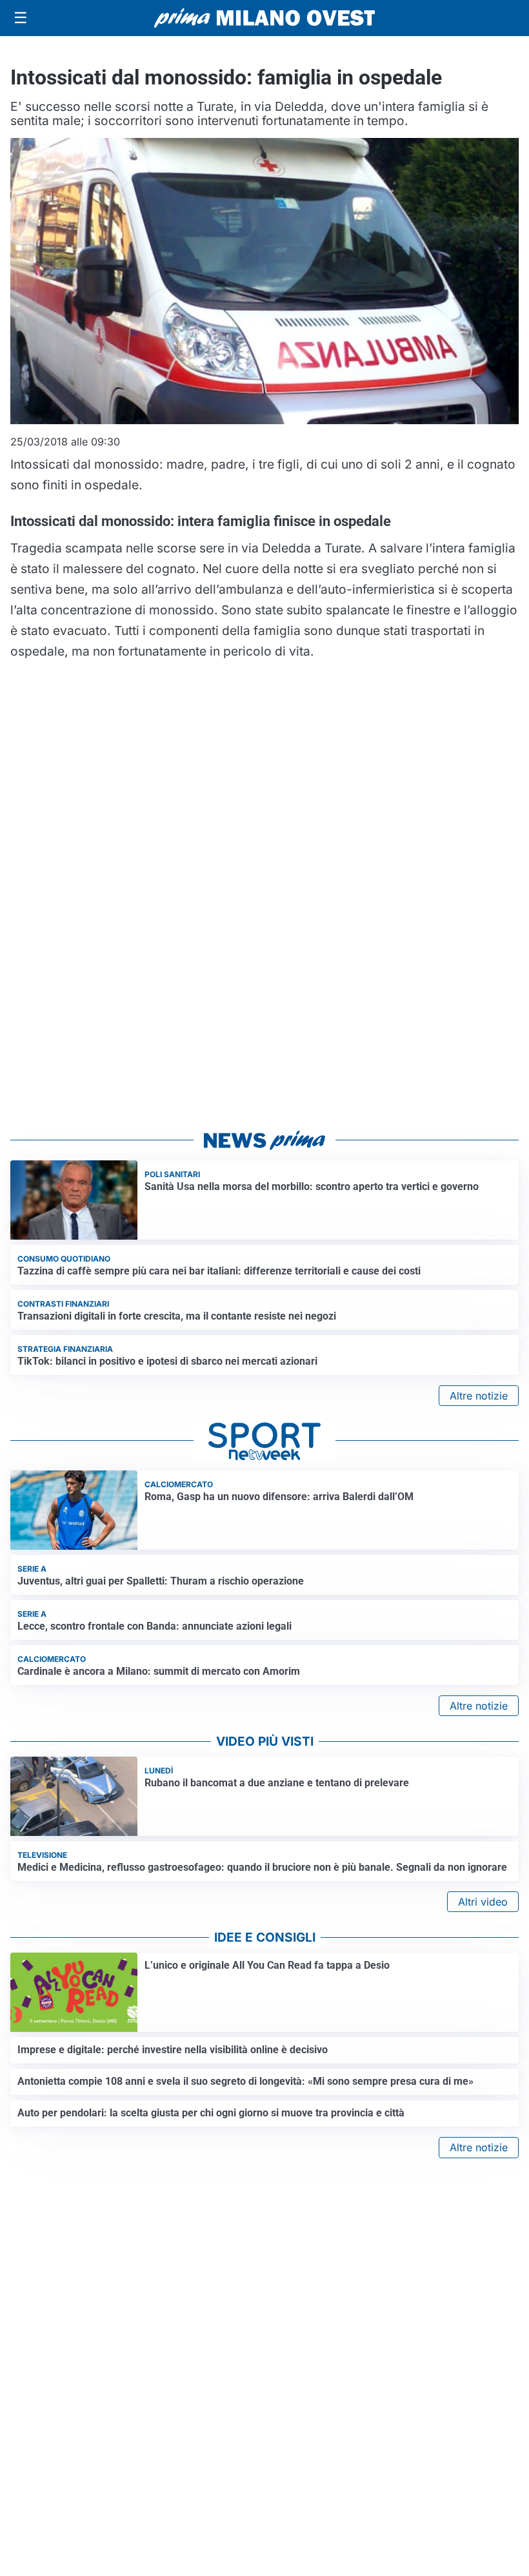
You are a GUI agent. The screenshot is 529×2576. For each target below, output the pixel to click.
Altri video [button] (483, 1902)
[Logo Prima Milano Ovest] (264, 18)
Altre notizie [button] (479, 1396)
